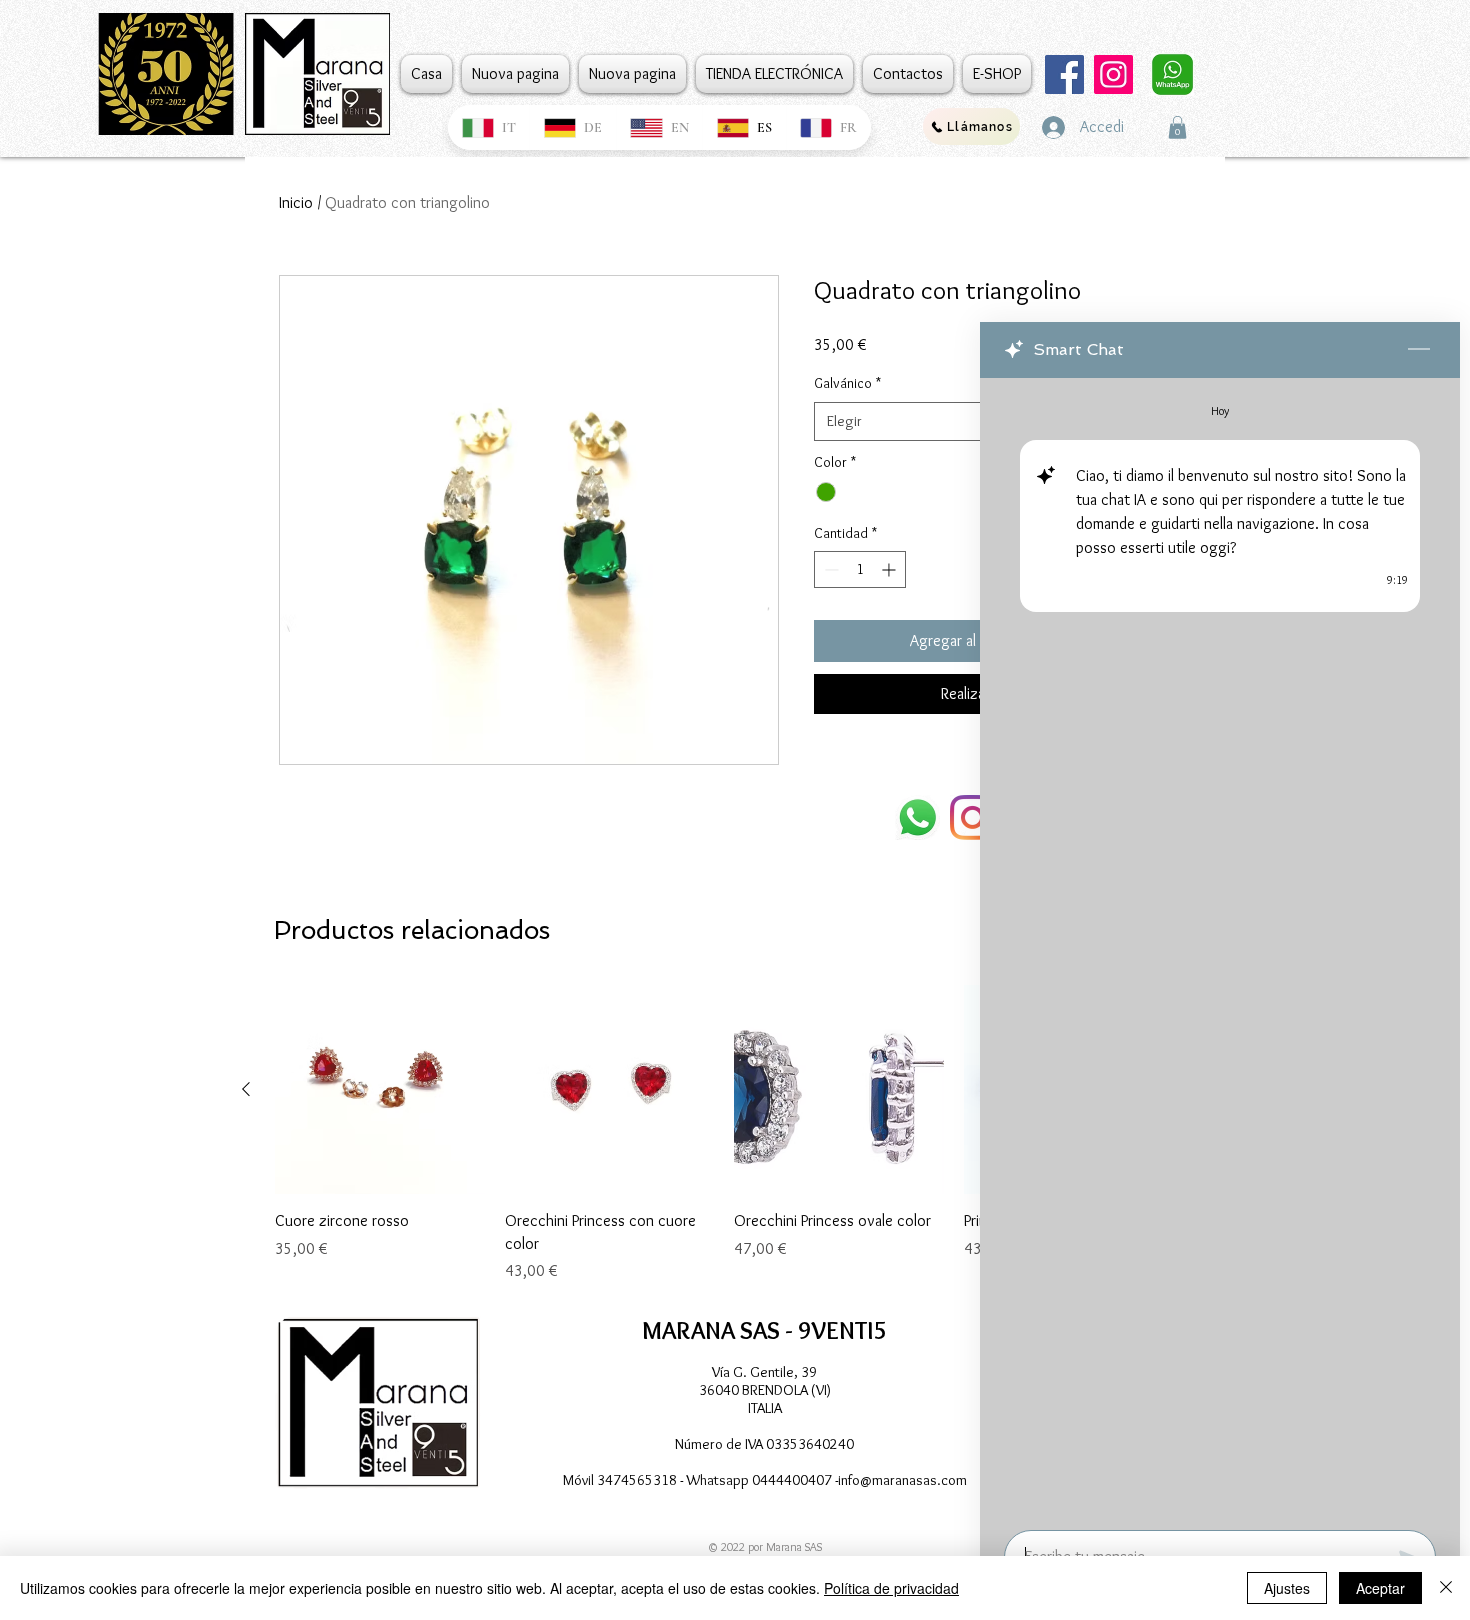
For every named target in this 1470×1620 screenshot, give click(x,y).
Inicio (296, 202)
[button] (1177, 127)
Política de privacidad (891, 1588)
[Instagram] (1113, 74)
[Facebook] (1064, 74)
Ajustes (1287, 1588)
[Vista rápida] (380, 1090)
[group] (724, 1134)
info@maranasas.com (902, 1480)
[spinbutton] (860, 569)
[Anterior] (246, 1089)
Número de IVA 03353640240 (764, 1444)
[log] (1220, 948)
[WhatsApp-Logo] (917, 817)
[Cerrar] (1446, 1588)
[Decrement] (829, 569)
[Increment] (890, 569)
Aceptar (1380, 1588)
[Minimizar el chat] (1419, 350)
